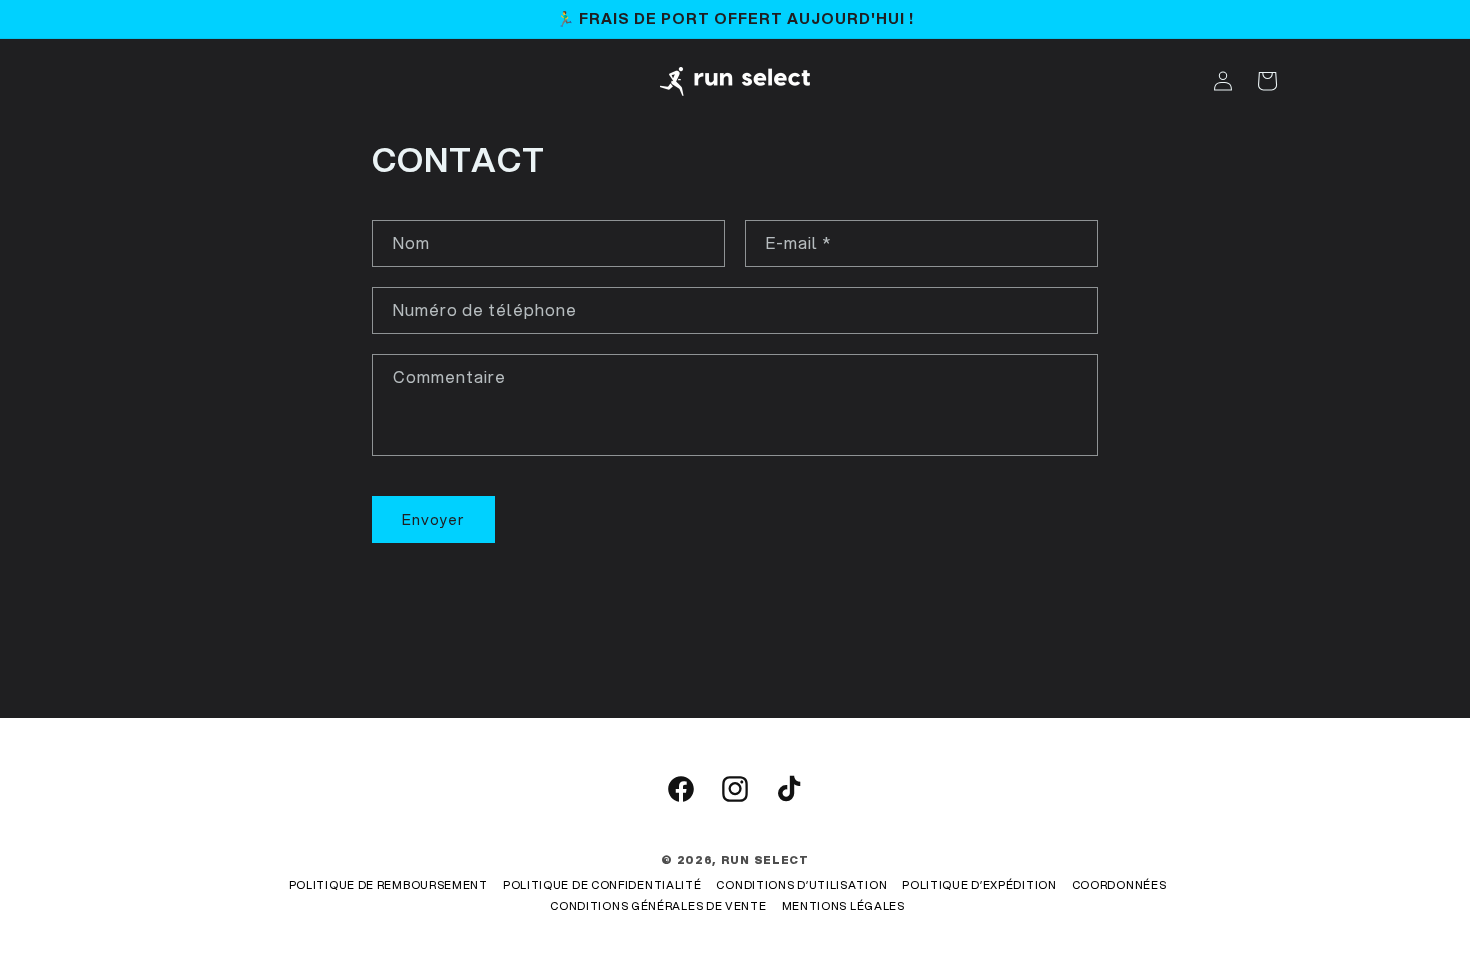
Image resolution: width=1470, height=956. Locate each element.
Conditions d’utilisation (801, 885)
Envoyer (433, 519)
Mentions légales (843, 906)
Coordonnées (1119, 885)
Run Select (765, 860)
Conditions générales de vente (658, 906)
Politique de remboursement (388, 885)
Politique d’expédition (979, 885)
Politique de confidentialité (602, 885)
